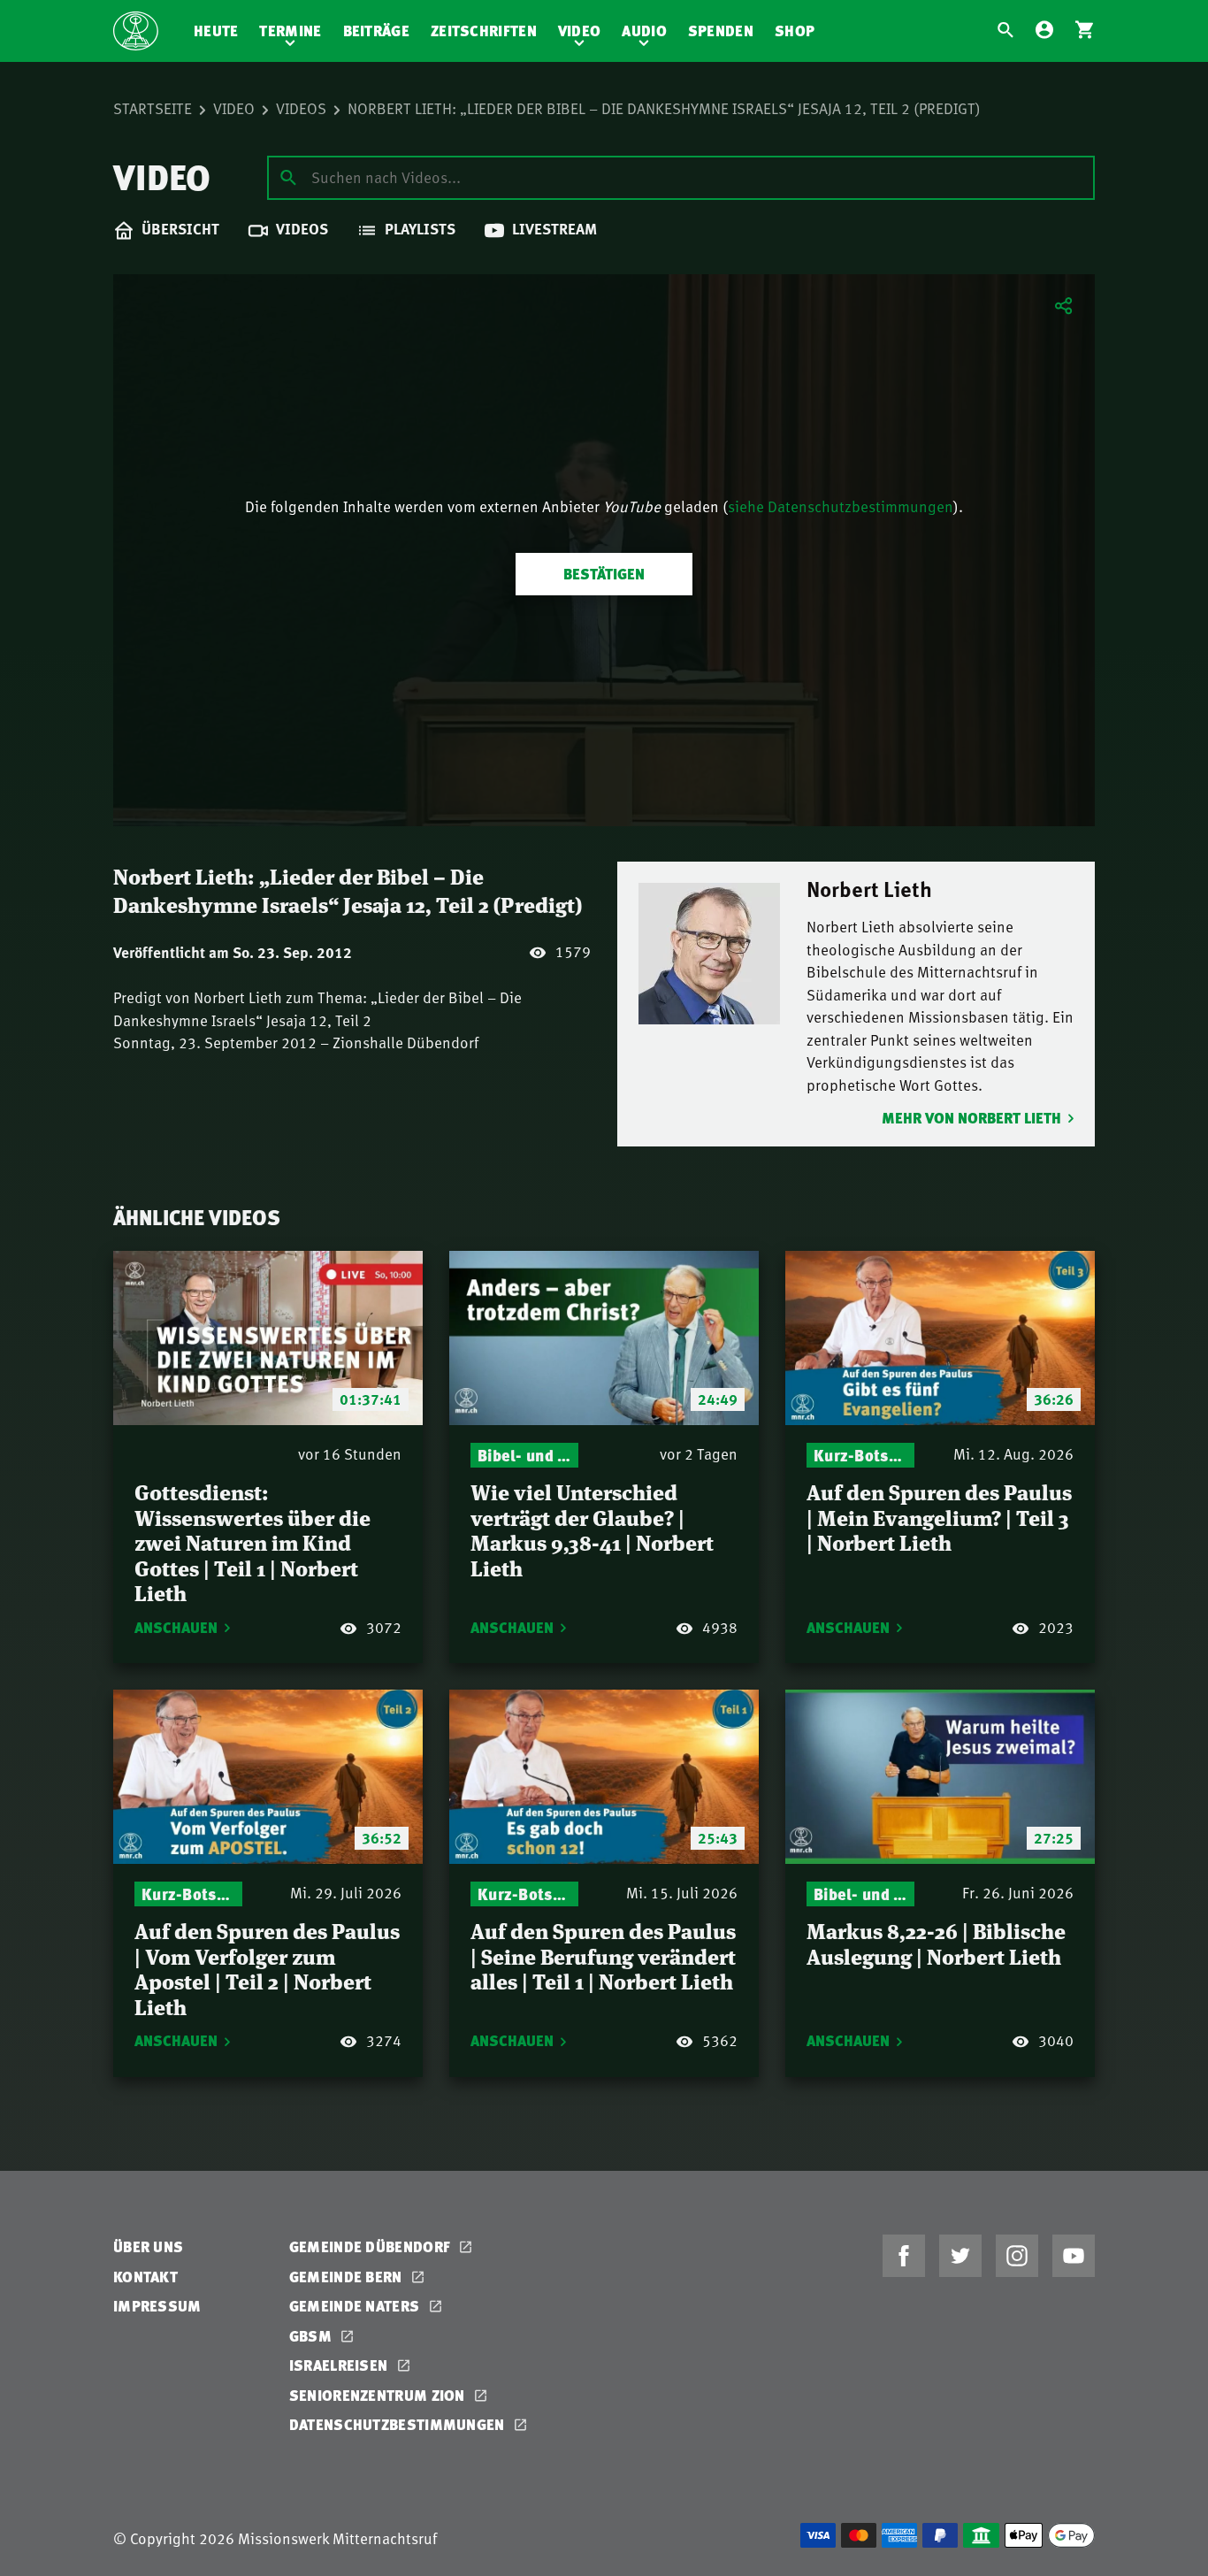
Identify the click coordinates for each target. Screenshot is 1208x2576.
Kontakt (145, 2277)
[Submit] (288, 177)
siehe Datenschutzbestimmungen (841, 506)
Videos (301, 108)
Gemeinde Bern (348, 2277)
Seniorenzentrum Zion (379, 2395)
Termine (290, 31)
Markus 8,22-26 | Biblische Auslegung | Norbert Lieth (936, 1943)
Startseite (153, 108)
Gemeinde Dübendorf (372, 2246)
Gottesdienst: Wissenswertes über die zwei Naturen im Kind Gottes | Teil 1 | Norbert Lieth (252, 1541)
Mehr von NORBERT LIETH (971, 1118)
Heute (216, 31)
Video (580, 31)
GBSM (313, 2336)
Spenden (721, 31)
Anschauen (176, 1627)
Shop (795, 31)
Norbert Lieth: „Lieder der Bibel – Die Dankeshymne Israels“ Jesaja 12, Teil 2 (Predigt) (664, 108)
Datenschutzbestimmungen (399, 2424)
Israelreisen (340, 2365)
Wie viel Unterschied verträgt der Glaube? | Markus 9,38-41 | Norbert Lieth (592, 1529)
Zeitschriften (484, 31)
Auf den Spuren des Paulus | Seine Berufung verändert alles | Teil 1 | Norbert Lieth (603, 1955)
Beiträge (376, 31)
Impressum (157, 2306)
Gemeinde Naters (356, 2306)
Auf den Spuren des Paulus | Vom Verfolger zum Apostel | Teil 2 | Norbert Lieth (267, 1968)
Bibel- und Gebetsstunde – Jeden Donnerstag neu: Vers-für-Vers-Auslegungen (524, 1455)
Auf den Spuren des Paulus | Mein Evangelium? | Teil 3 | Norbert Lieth (939, 1516)
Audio (644, 31)
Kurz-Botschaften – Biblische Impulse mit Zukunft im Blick (860, 1455)
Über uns (148, 2246)
